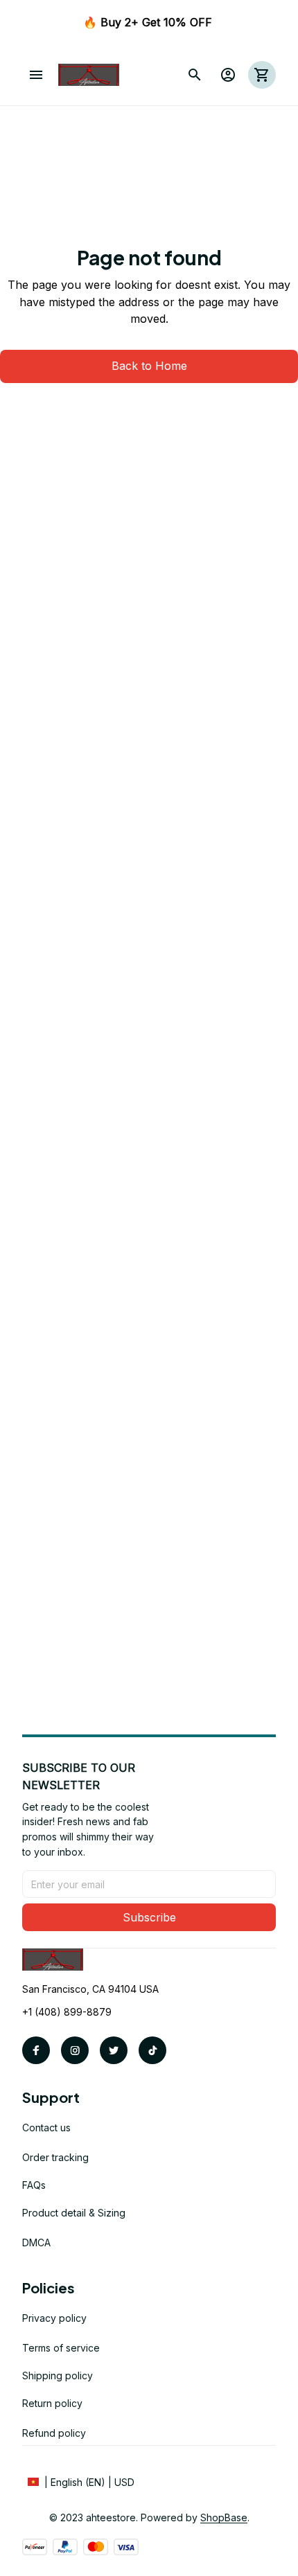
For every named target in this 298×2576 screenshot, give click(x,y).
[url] (224, 2518)
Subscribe (149, 1917)
